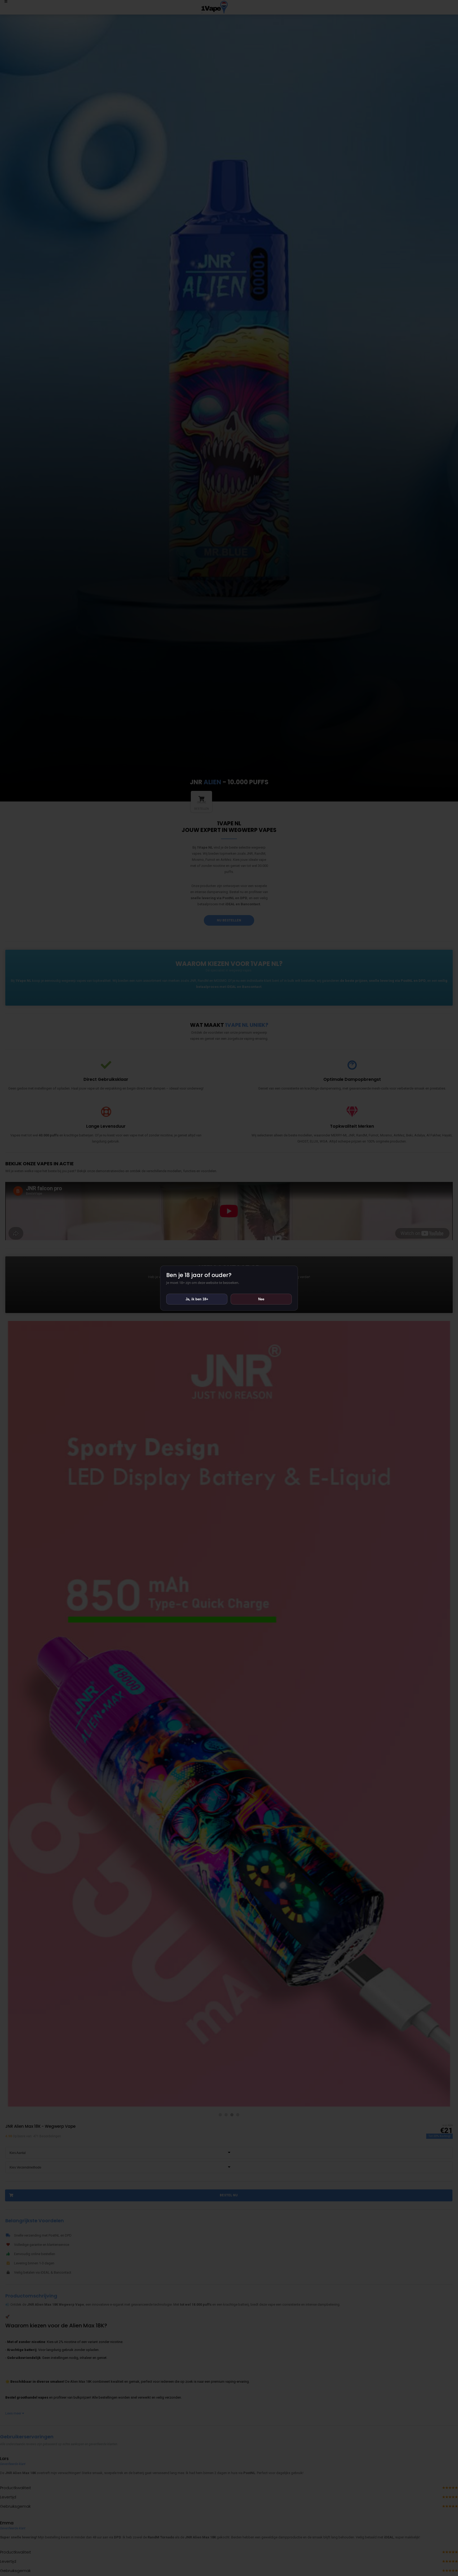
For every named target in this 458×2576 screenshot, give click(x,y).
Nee (261, 1299)
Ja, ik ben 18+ (197, 1299)
